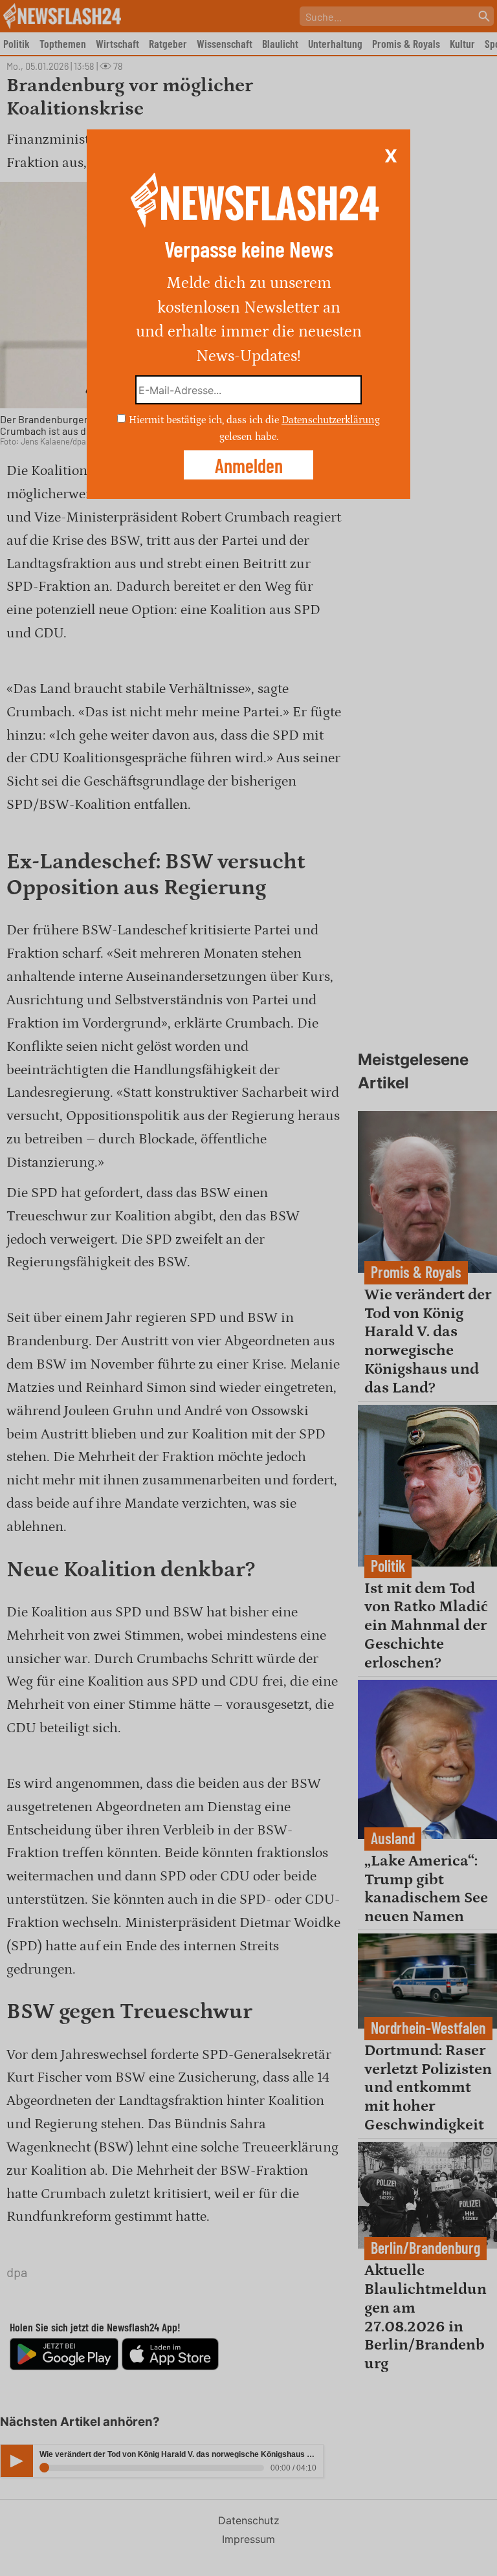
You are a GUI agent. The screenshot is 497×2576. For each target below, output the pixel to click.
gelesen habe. (249, 436)
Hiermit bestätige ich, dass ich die (205, 420)
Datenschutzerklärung (331, 420)
